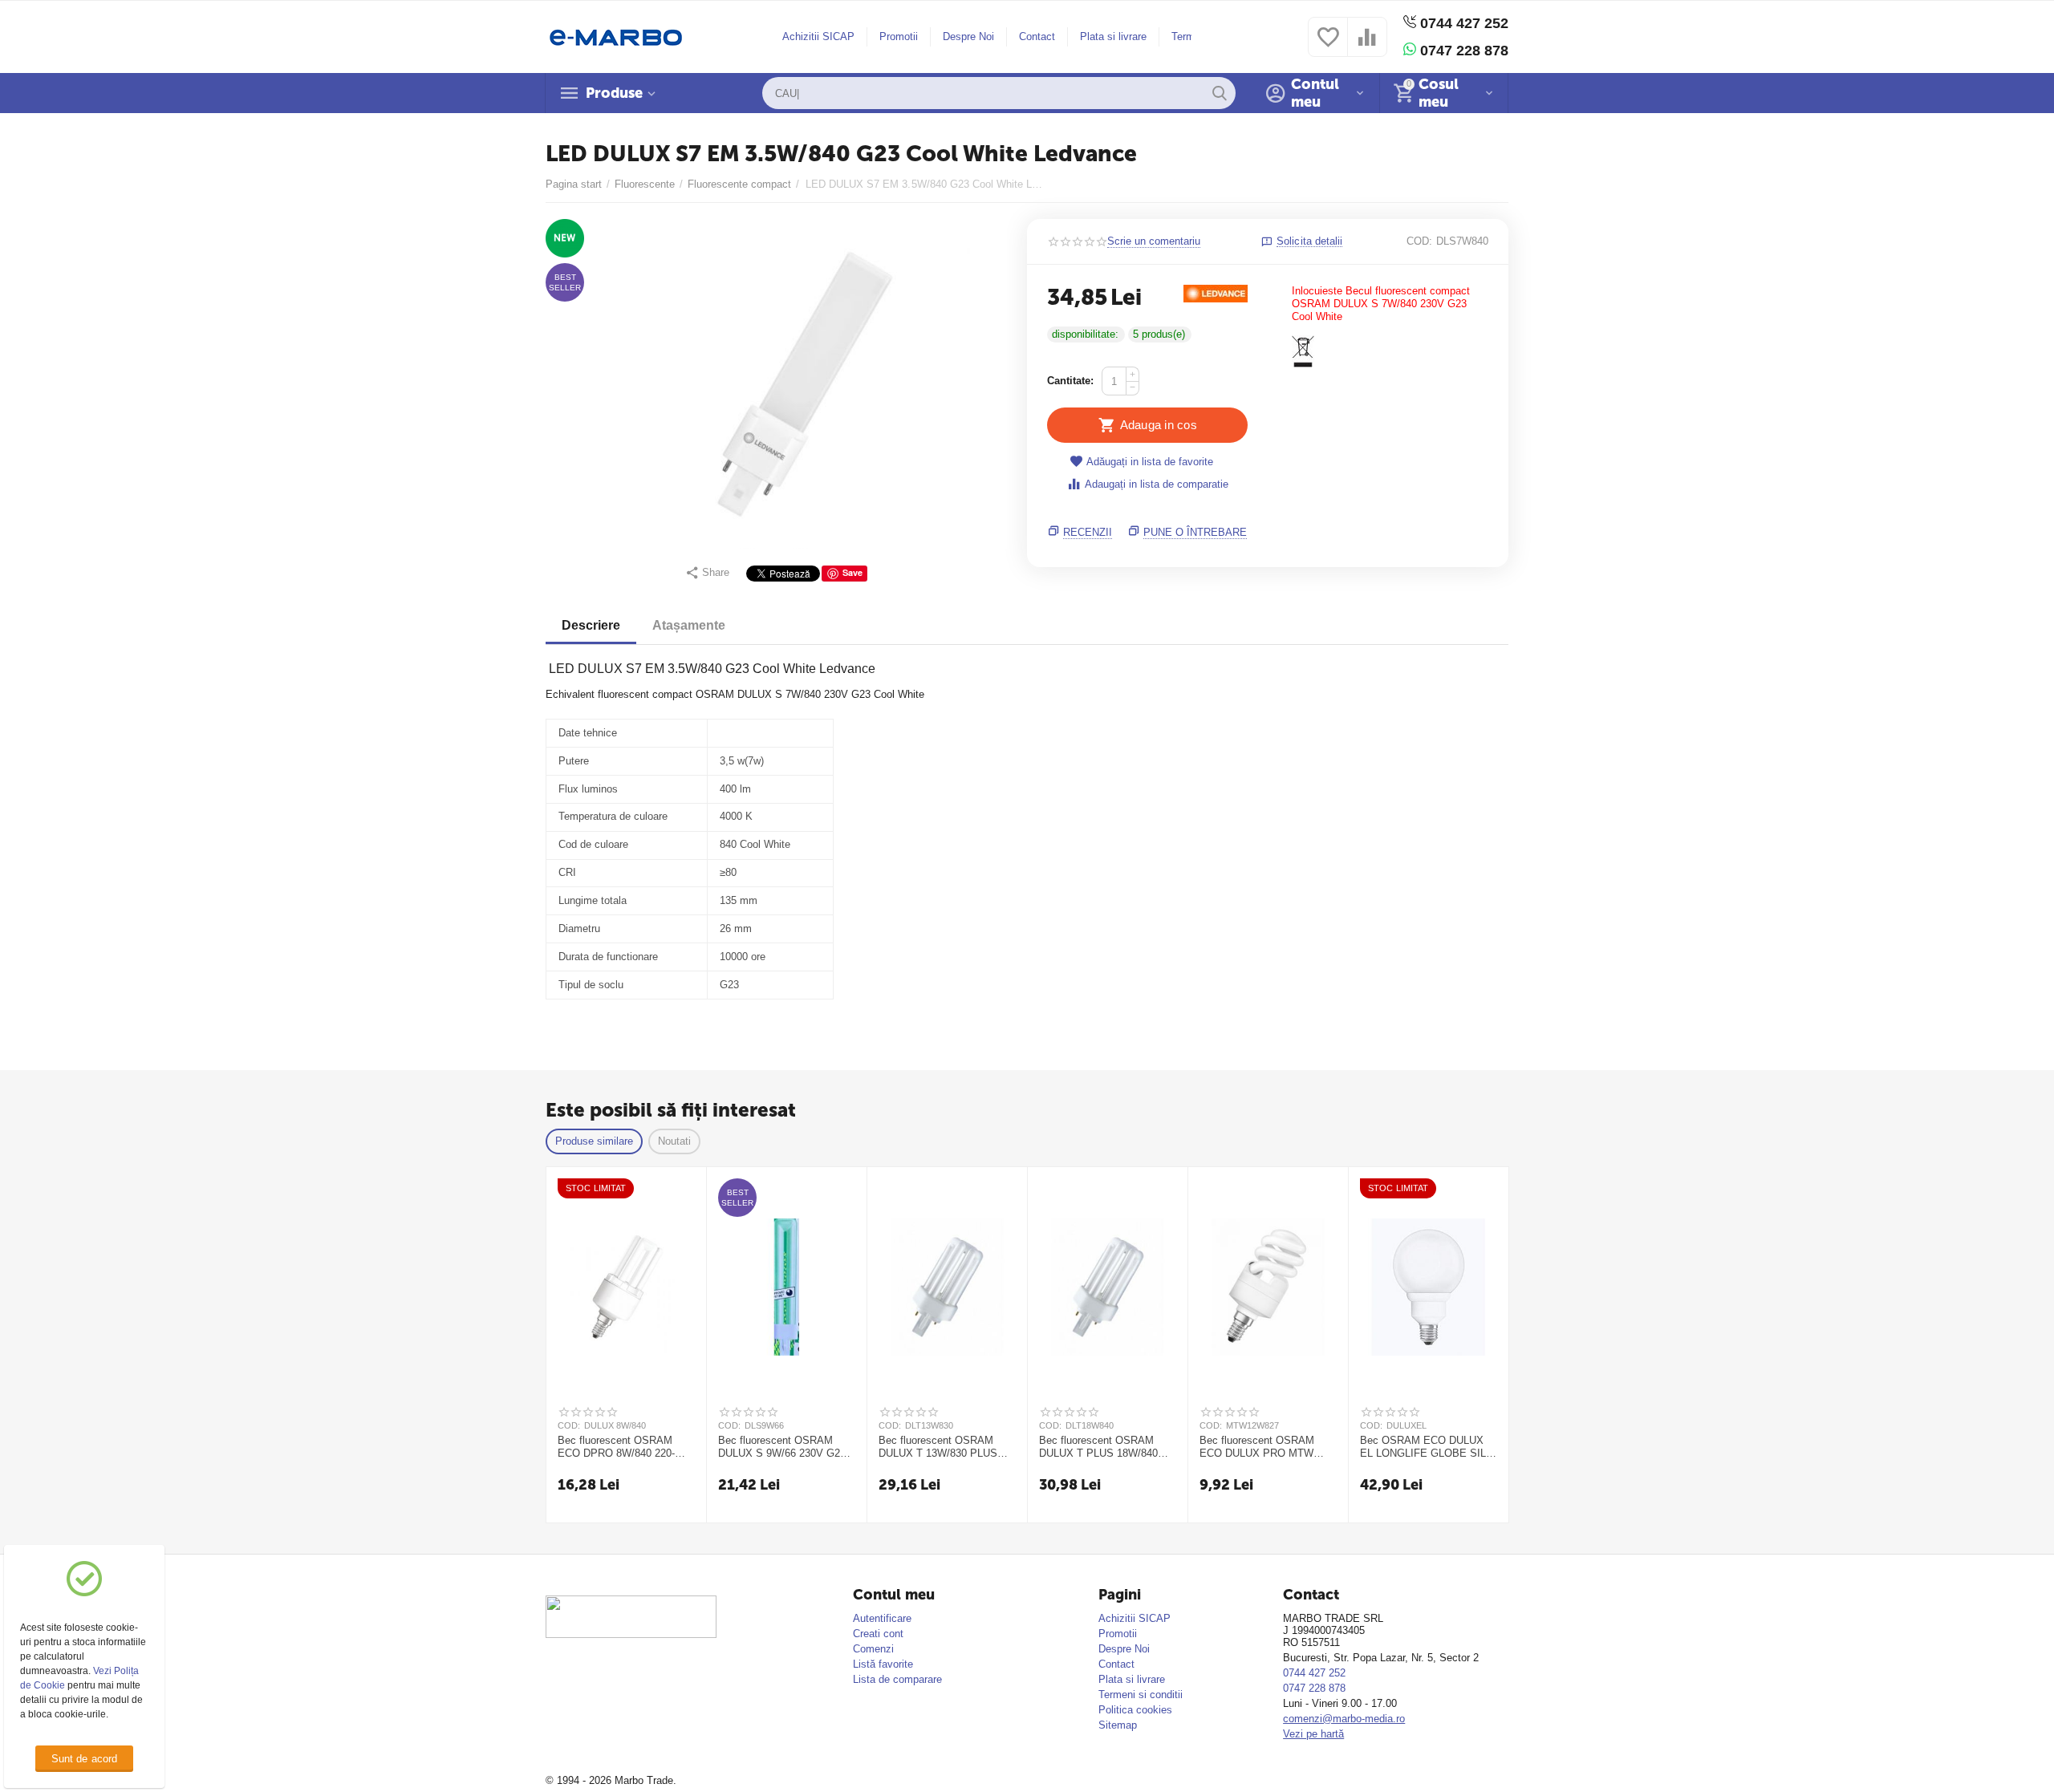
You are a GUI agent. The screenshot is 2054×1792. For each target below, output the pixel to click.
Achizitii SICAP (818, 36)
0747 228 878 (1462, 51)
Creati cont (878, 1634)
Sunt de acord (84, 1759)
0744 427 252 (1462, 23)
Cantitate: (1070, 381)
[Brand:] (1216, 293)
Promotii (899, 36)
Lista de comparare (897, 1679)
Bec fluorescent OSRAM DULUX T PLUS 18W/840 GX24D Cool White (1098, 1447)
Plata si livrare (1113, 36)
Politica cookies (1135, 1710)
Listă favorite (883, 1664)
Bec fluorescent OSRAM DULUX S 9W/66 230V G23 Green (782, 1447)
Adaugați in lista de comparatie (1157, 484)
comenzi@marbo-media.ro (1344, 1719)
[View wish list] (1328, 46)
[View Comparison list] (1367, 46)
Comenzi (873, 1649)
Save (852, 572)
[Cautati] (1220, 93)
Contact (1037, 36)
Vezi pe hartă (1313, 1734)
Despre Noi (968, 36)
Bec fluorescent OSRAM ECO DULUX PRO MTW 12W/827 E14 (1257, 1447)
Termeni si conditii (1141, 1695)
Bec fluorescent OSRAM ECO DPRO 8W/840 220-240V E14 (616, 1447)
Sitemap (1118, 1725)
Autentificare (882, 1618)
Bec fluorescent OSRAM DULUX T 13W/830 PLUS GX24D (938, 1447)
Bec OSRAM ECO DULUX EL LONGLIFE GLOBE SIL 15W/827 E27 (1423, 1447)
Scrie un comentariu (1154, 241)
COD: (1419, 241)
